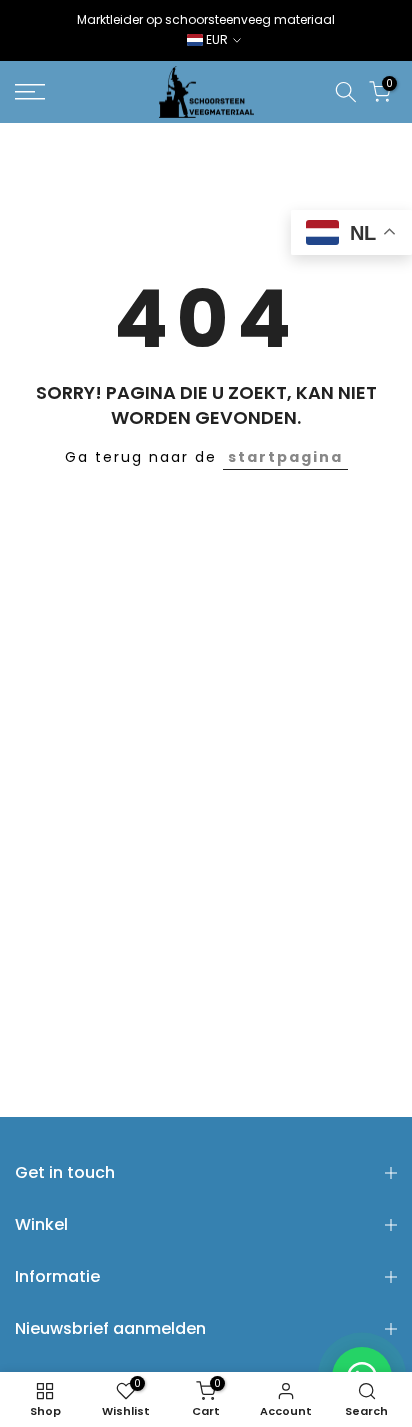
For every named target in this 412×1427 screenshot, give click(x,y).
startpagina (285, 457)
